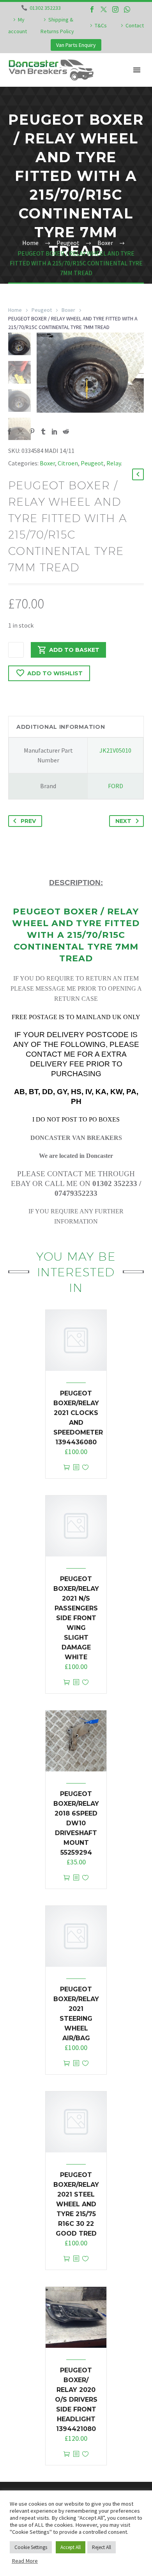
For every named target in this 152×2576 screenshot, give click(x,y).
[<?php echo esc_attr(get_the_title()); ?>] (76, 1468)
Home (15, 310)
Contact (135, 25)
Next (123, 821)
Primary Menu (137, 70)
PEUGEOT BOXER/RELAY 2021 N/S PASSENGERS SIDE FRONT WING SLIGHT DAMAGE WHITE (76, 1618)
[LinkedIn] (55, 431)
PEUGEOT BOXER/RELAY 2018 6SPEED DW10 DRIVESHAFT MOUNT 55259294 (76, 1823)
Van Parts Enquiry (76, 45)
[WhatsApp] (127, 9)
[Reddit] (66, 431)
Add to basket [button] (67, 1468)
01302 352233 (45, 8)
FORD (116, 786)
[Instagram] (115, 9)
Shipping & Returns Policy (57, 25)
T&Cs (101, 25)
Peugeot (42, 310)
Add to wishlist (55, 673)
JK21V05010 (115, 750)
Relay (114, 463)
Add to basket (74, 650)
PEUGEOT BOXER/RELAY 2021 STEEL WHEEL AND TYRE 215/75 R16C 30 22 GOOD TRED (76, 2204)
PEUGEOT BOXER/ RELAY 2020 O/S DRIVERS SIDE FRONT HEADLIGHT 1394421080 (76, 2400)
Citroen (68, 463)
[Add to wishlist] (85, 1468)
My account (18, 25)
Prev (28, 821)
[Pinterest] (32, 431)
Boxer (68, 310)
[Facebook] (92, 9)
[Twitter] (104, 9)
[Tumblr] (43, 431)
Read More (25, 2561)
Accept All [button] (71, 2547)
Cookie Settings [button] (31, 2547)
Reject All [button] (102, 2547)
